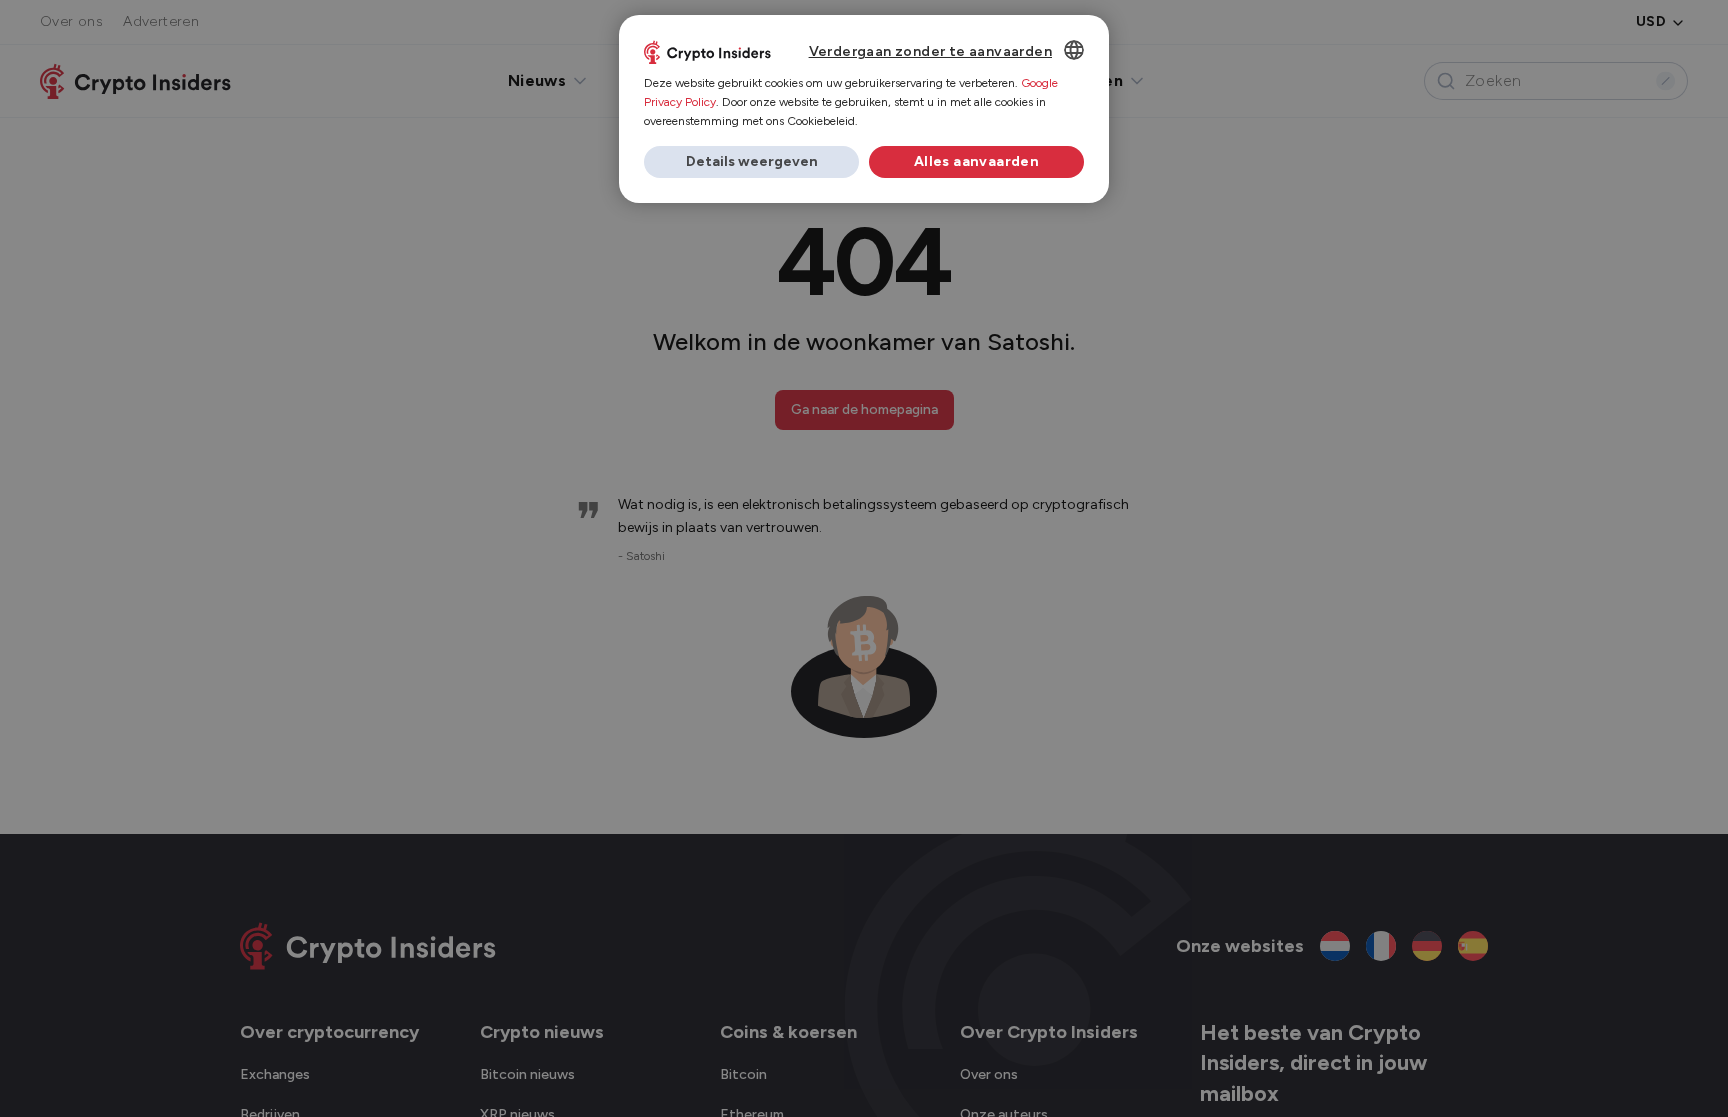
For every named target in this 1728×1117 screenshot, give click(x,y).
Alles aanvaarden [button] (976, 161)
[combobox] (1074, 50)
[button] (751, 162)
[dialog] (864, 109)
